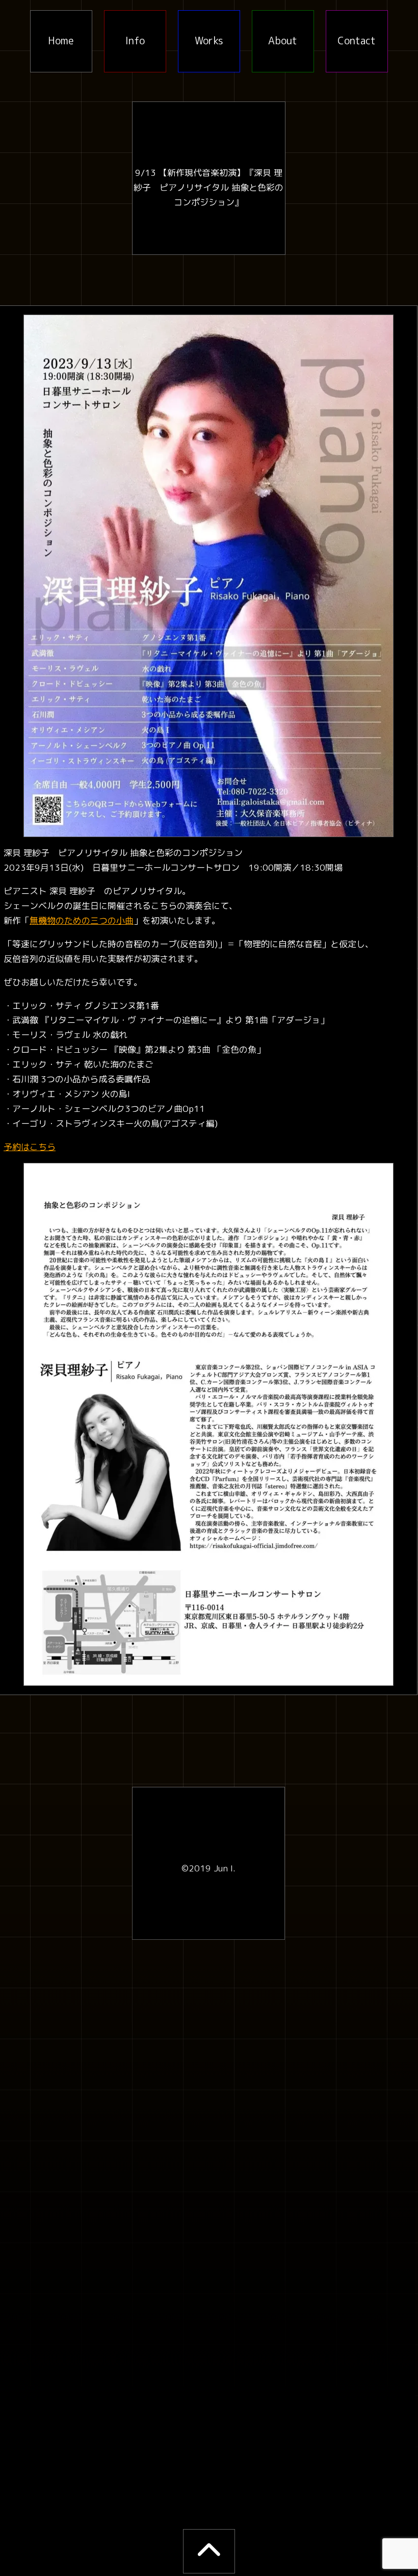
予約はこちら (30, 1147)
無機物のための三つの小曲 (82, 920)
